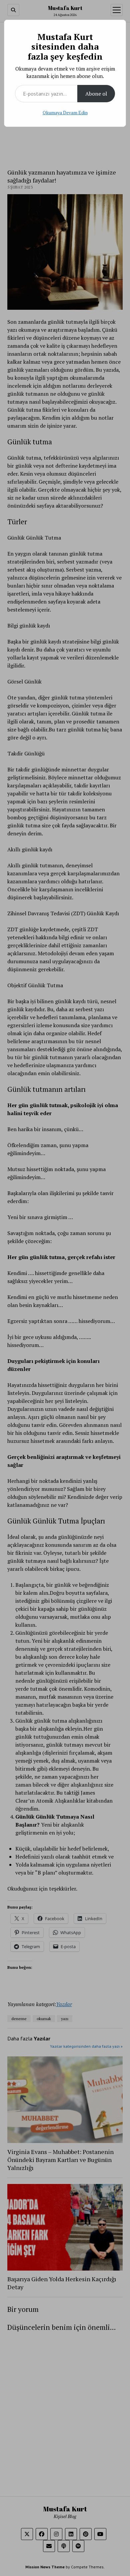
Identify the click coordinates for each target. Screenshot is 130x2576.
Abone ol (96, 94)
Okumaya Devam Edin (65, 112)
